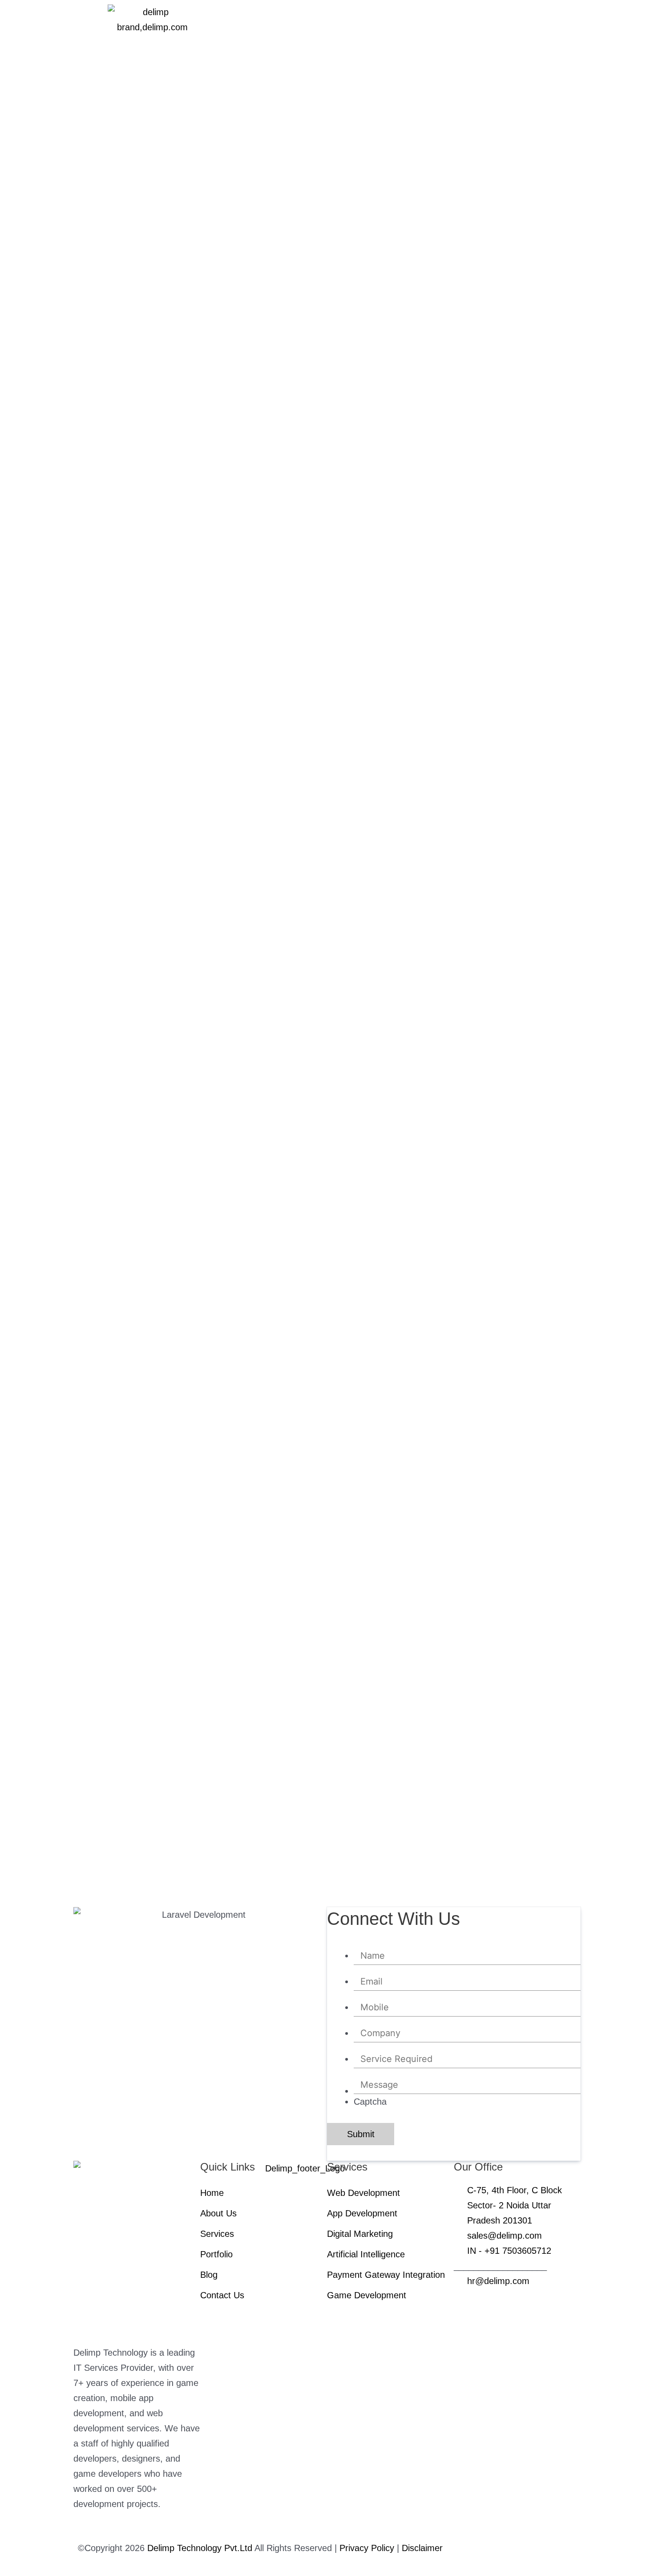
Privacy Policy (368, 2548)
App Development (362, 2213)
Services (217, 2234)
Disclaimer (422, 2548)
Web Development (363, 2193)
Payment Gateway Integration (386, 2275)
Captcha (370, 2102)
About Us (218, 2213)
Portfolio (216, 2254)
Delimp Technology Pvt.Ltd (200, 2548)
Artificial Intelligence (367, 2254)
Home (212, 2193)
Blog (209, 2275)
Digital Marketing (360, 2234)
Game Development (367, 2295)
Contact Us (222, 2295)
